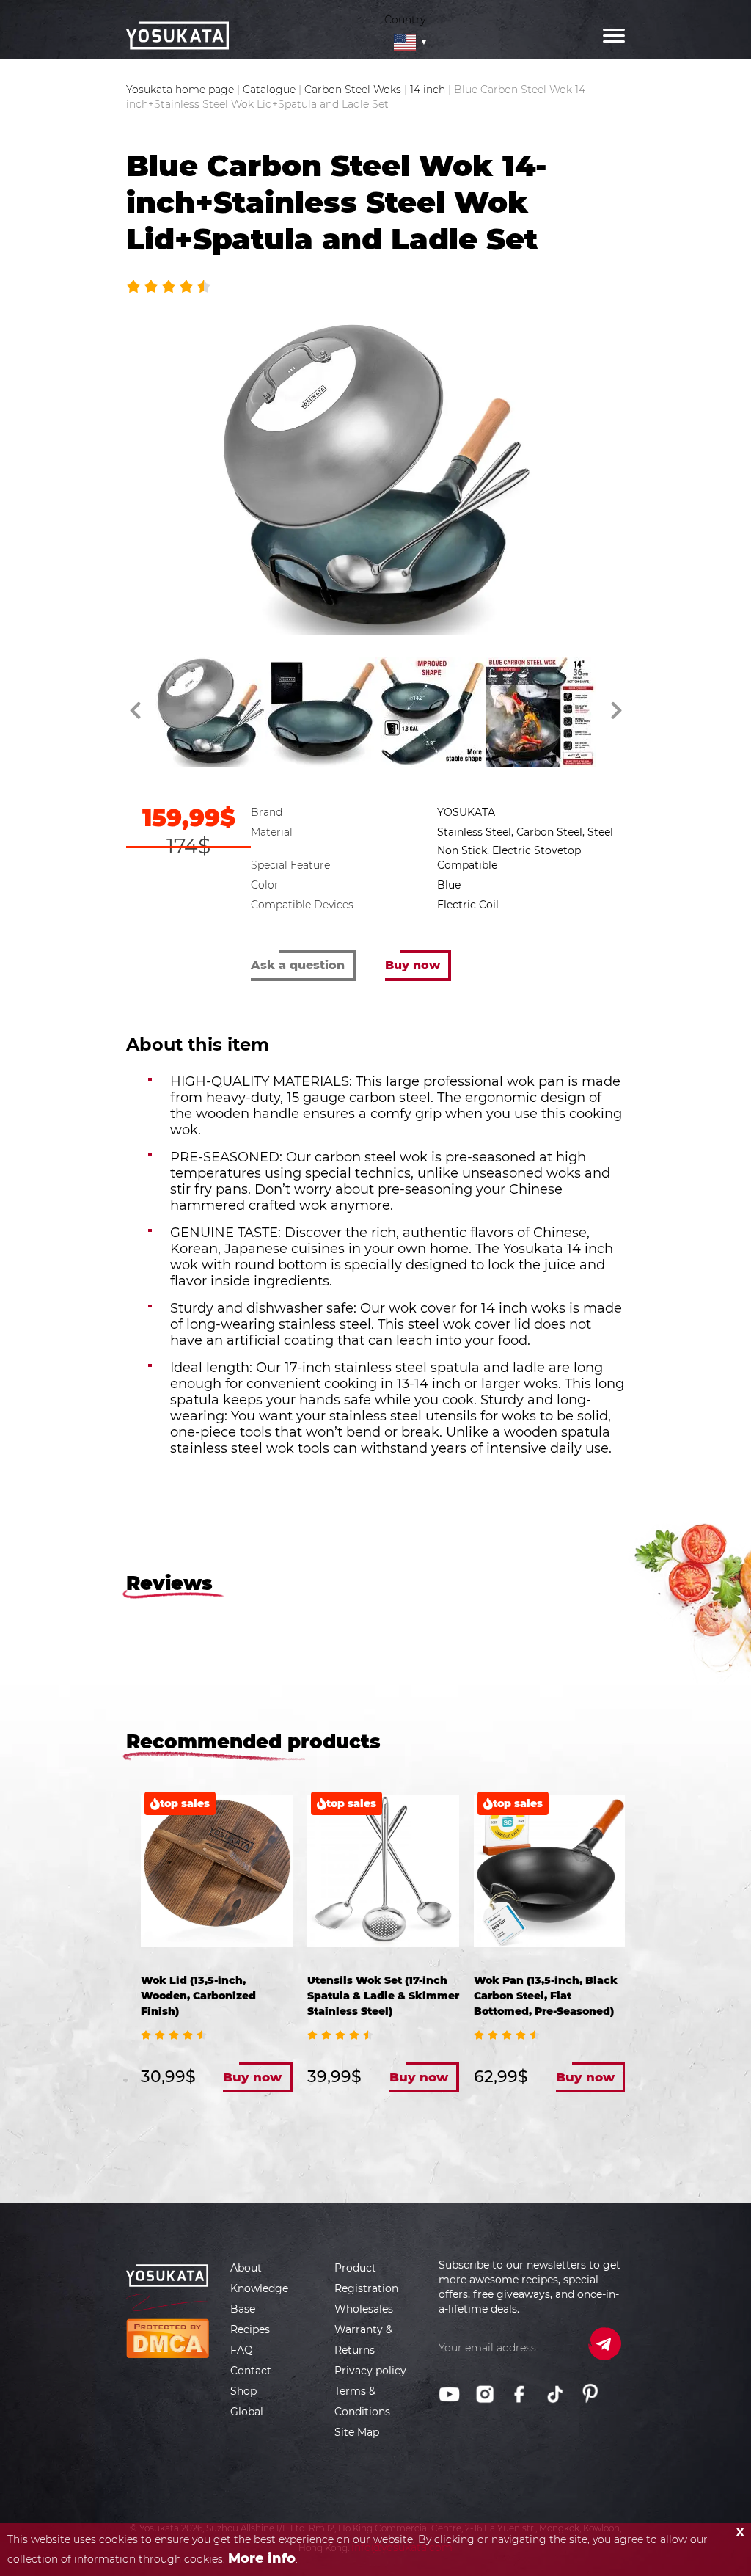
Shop (243, 2391)
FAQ (242, 2350)
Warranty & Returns (363, 2340)
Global (247, 2412)
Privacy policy (370, 2371)
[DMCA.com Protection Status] (168, 2338)
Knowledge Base (259, 2299)
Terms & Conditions (362, 2401)
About (246, 2268)
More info (262, 2558)
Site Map (357, 2432)
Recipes (250, 2329)
